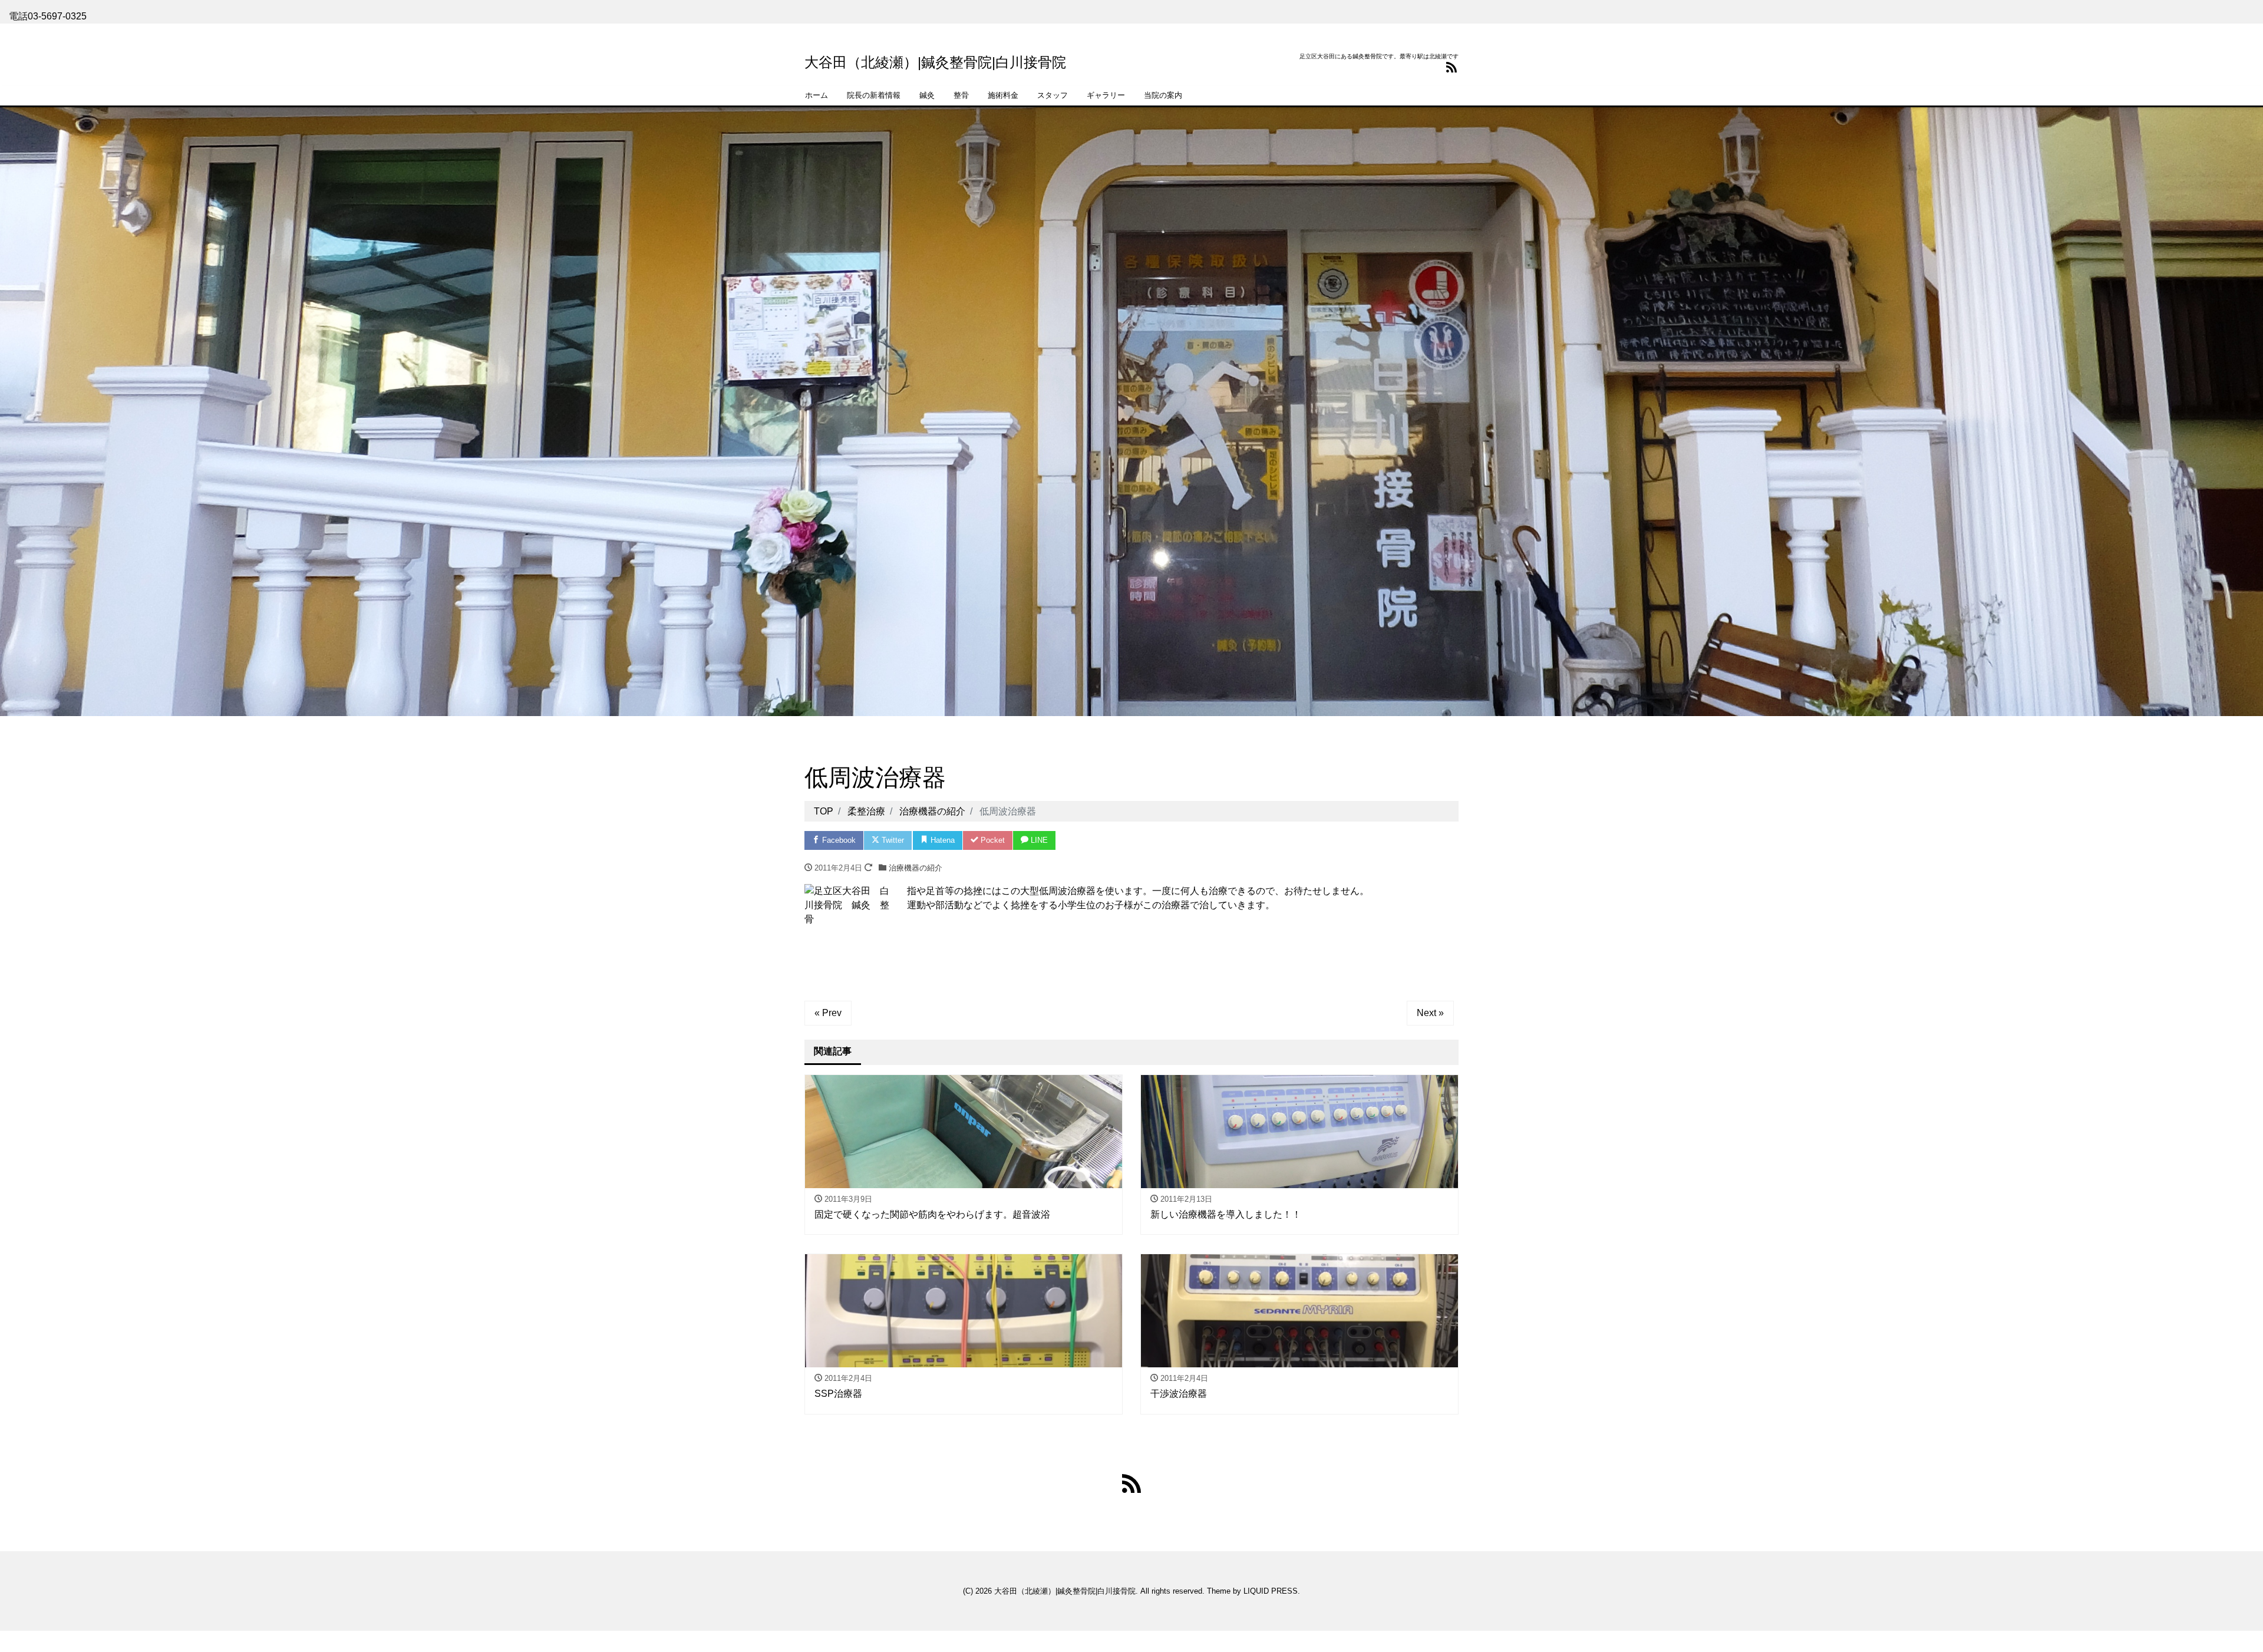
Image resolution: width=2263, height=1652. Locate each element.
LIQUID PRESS (1271, 1591)
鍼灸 (927, 95)
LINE (1038, 840)
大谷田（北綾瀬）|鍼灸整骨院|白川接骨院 (935, 62)
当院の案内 (1163, 95)
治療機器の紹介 (916, 868)
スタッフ (1053, 95)
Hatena (941, 840)
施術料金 (1003, 95)
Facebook (838, 840)
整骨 (961, 95)
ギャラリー (1106, 95)
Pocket (992, 840)
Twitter (892, 840)
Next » (1430, 1013)
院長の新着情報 (874, 95)
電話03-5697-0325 (48, 16)
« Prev (828, 1013)
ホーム (817, 95)
